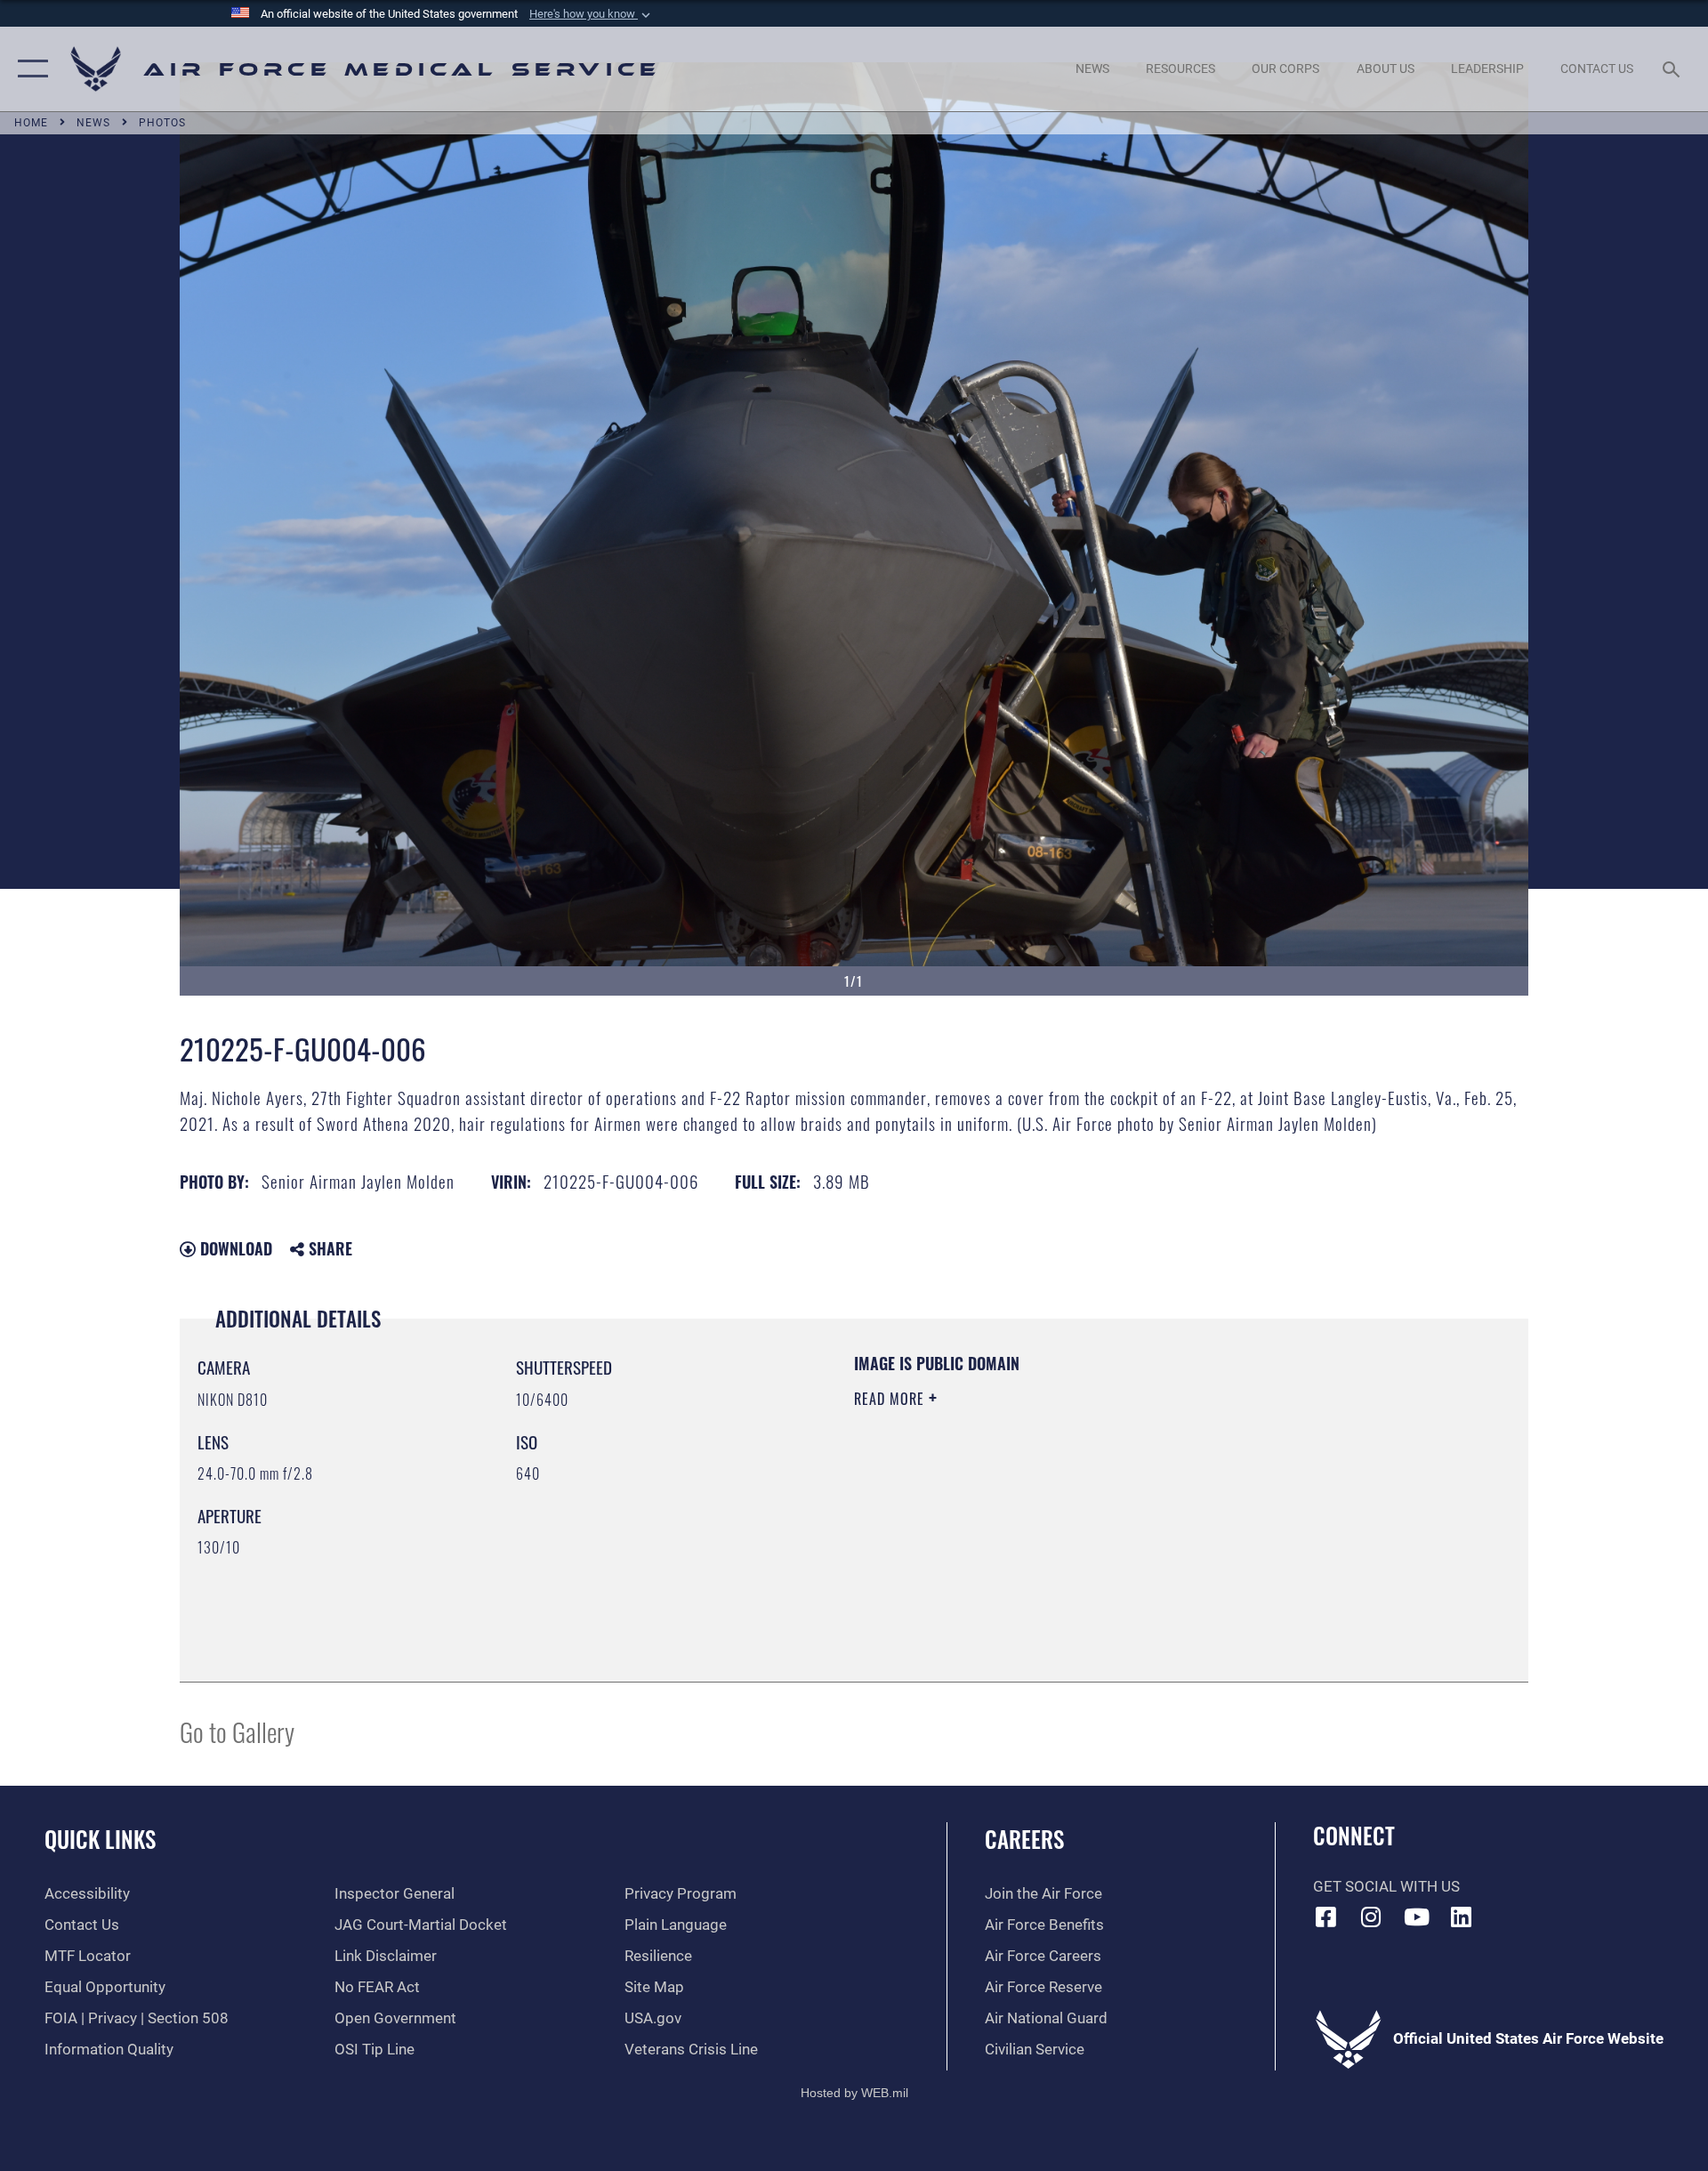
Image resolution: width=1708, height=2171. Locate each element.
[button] (592, 14)
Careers (1024, 1839)
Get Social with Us (1386, 1887)
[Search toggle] (1673, 69)
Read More (891, 1399)
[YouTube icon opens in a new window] (1416, 1917)
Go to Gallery (237, 1731)
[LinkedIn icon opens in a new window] (1462, 1917)
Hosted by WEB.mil (854, 2093)
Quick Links (100, 1839)
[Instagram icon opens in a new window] (1371, 1917)
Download (234, 1248)
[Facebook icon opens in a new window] (1326, 1917)
